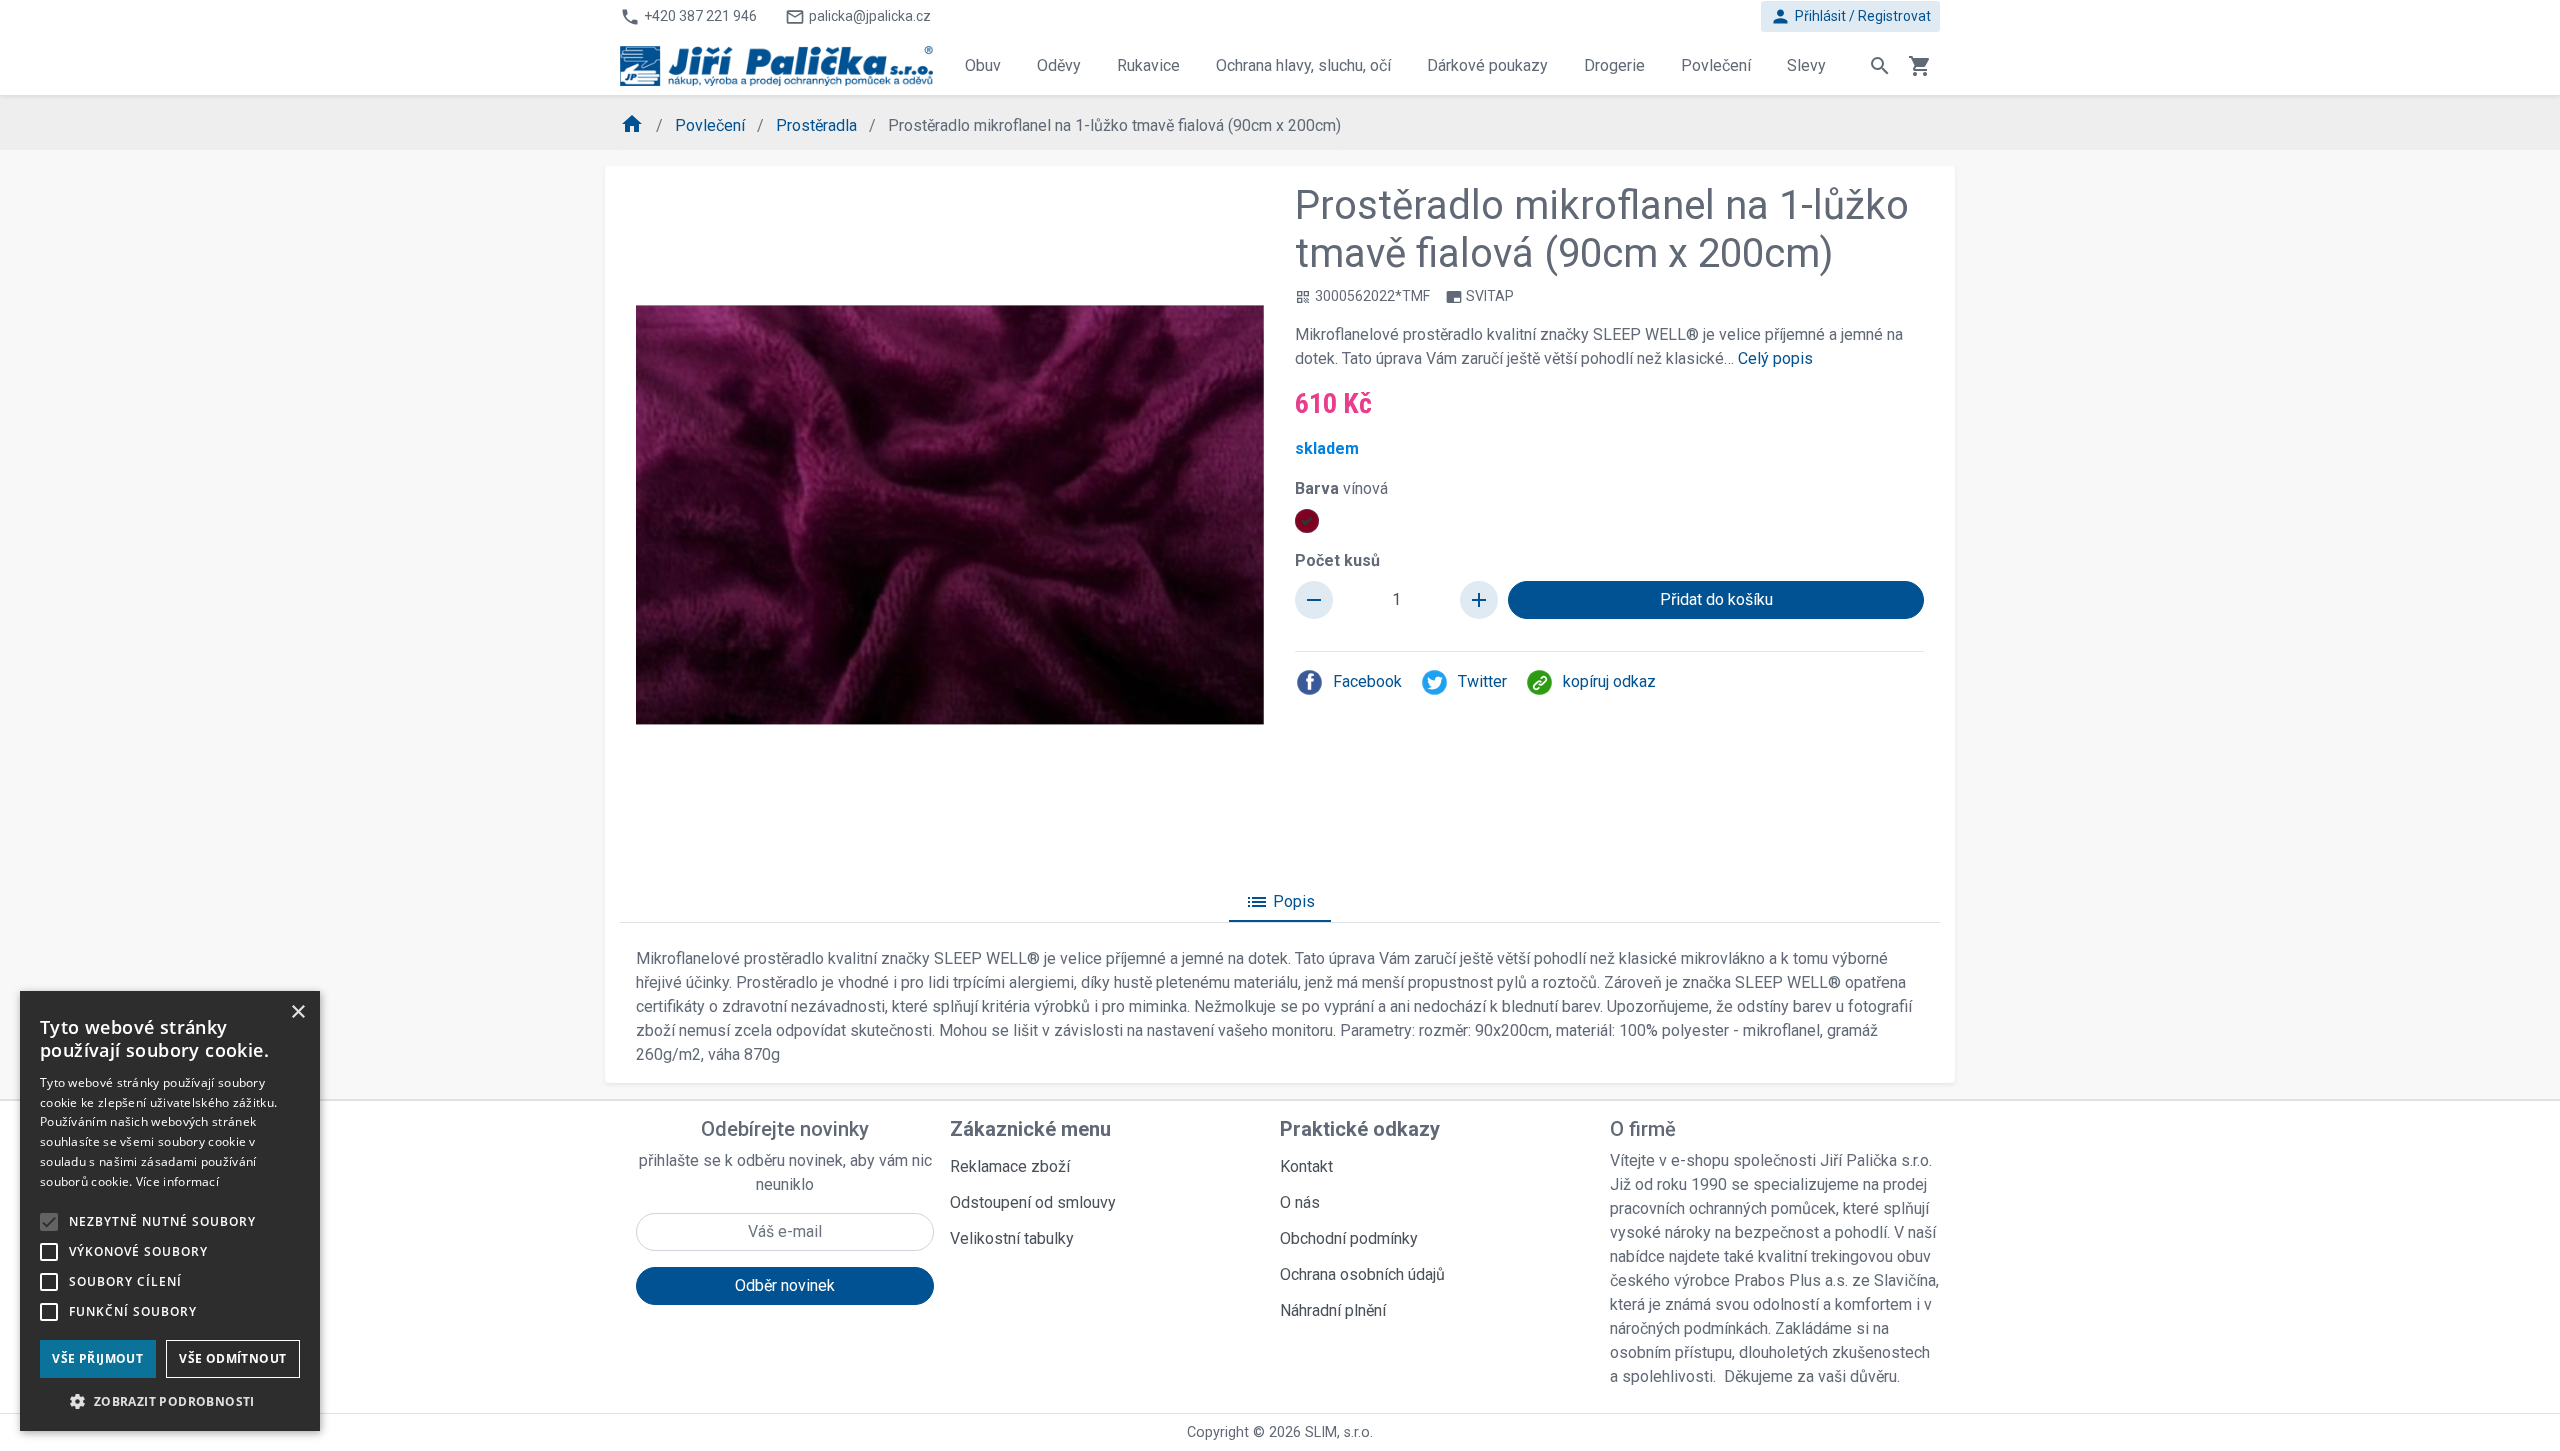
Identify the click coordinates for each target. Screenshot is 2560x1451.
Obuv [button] (983, 65)
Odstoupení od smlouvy (1033, 1202)
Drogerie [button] (1614, 65)
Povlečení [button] (1716, 65)
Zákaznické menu (1030, 1129)
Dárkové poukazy (1487, 65)
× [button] (297, 1012)
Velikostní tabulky (1012, 1238)
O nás (1300, 1202)
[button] (170, 1401)
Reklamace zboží (1010, 1166)
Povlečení (712, 125)
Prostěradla (818, 125)
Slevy (1806, 65)
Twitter (1482, 681)
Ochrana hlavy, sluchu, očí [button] (1303, 65)
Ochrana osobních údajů (1362, 1274)
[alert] (170, 1211)
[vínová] (1307, 521)
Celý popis (1775, 358)
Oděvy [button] (1059, 65)
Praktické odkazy (1360, 1129)
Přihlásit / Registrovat (1850, 16)
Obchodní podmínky (1349, 1238)
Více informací (177, 1181)
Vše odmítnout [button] (232, 1358)
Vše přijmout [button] (97, 1358)
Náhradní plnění (1333, 1310)
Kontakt (1306, 1166)
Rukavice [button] (1148, 65)
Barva (1341, 488)
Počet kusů (1337, 560)
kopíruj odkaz (1609, 681)
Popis (1280, 902)
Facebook (1367, 681)
